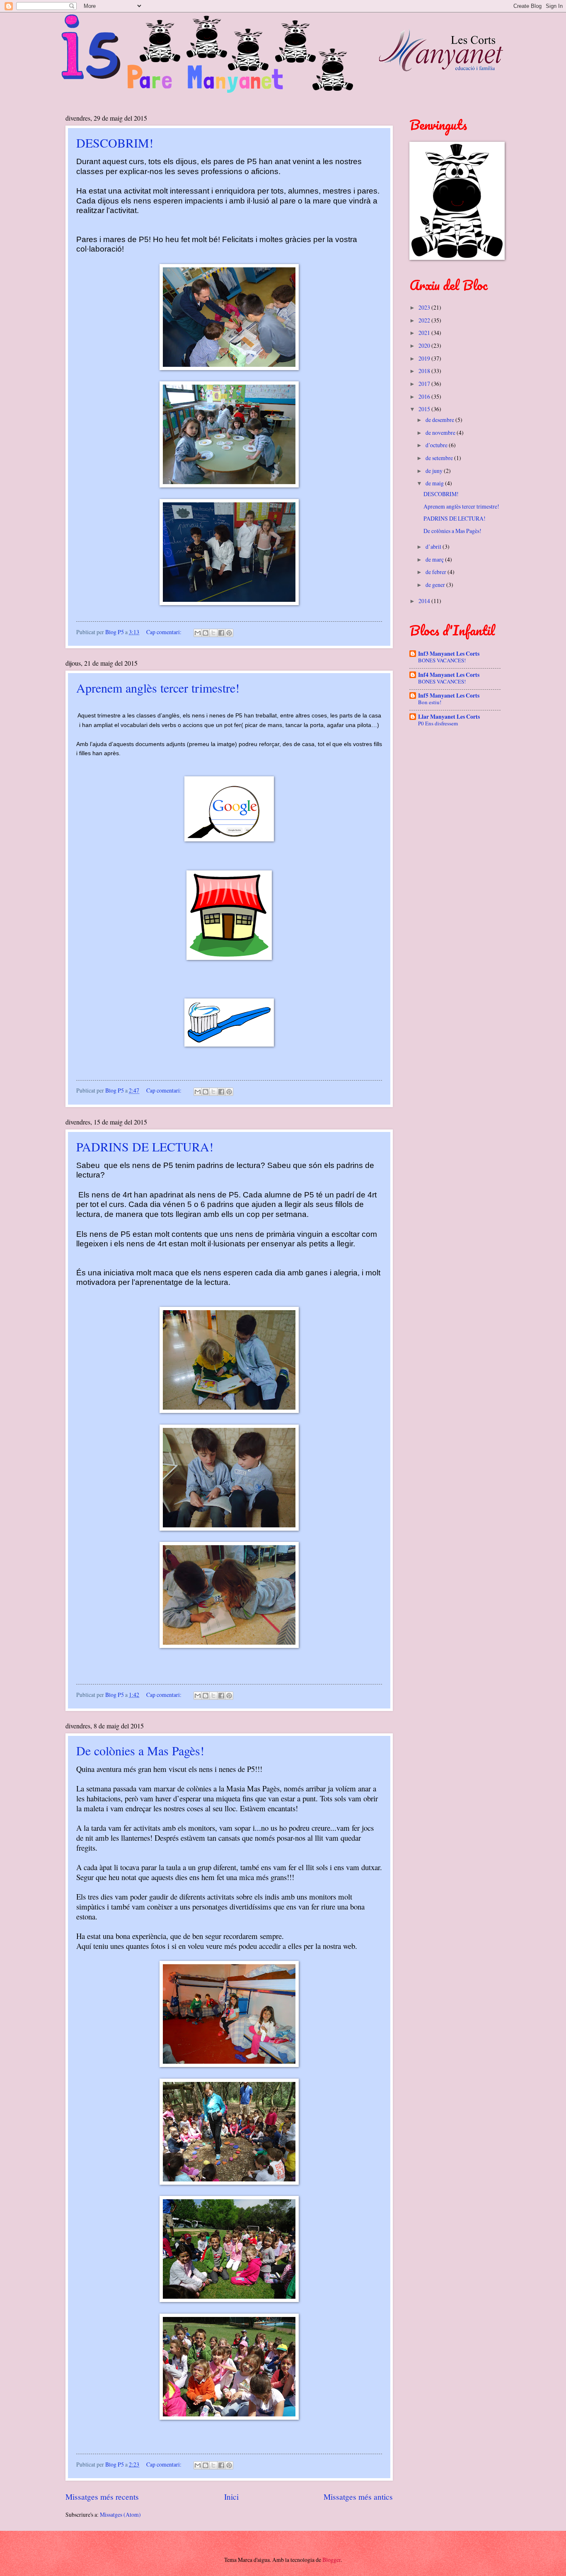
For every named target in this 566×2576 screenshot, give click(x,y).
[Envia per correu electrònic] (198, 633)
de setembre (440, 458)
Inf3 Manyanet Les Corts (449, 654)
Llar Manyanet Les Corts (449, 717)
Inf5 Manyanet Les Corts (449, 695)
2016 (425, 396)
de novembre (441, 433)
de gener (436, 585)
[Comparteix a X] (213, 633)
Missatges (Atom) (120, 2514)
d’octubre (437, 445)
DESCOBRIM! (115, 143)
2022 (425, 320)
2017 (425, 384)
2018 (425, 371)
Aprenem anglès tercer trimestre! (158, 688)
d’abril (434, 546)
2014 (425, 601)
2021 (425, 333)
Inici (231, 2497)
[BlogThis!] (206, 633)
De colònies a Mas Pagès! (140, 1750)
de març (435, 559)
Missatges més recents (102, 2497)
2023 (425, 307)
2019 (425, 358)
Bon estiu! (430, 702)
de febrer (437, 572)
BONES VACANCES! (442, 660)
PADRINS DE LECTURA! (145, 1146)
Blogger (331, 2560)
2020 (425, 345)
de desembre (440, 420)
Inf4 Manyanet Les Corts (449, 675)
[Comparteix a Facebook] (221, 633)
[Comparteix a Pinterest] (229, 633)
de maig (435, 483)
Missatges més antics (358, 2497)
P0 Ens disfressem (438, 723)
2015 (425, 409)
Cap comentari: (164, 632)
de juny (435, 471)
